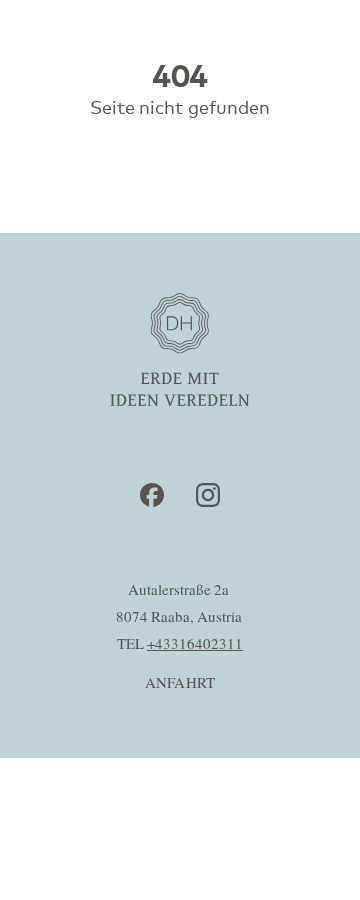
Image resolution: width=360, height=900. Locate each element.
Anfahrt (180, 683)
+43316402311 (195, 644)
